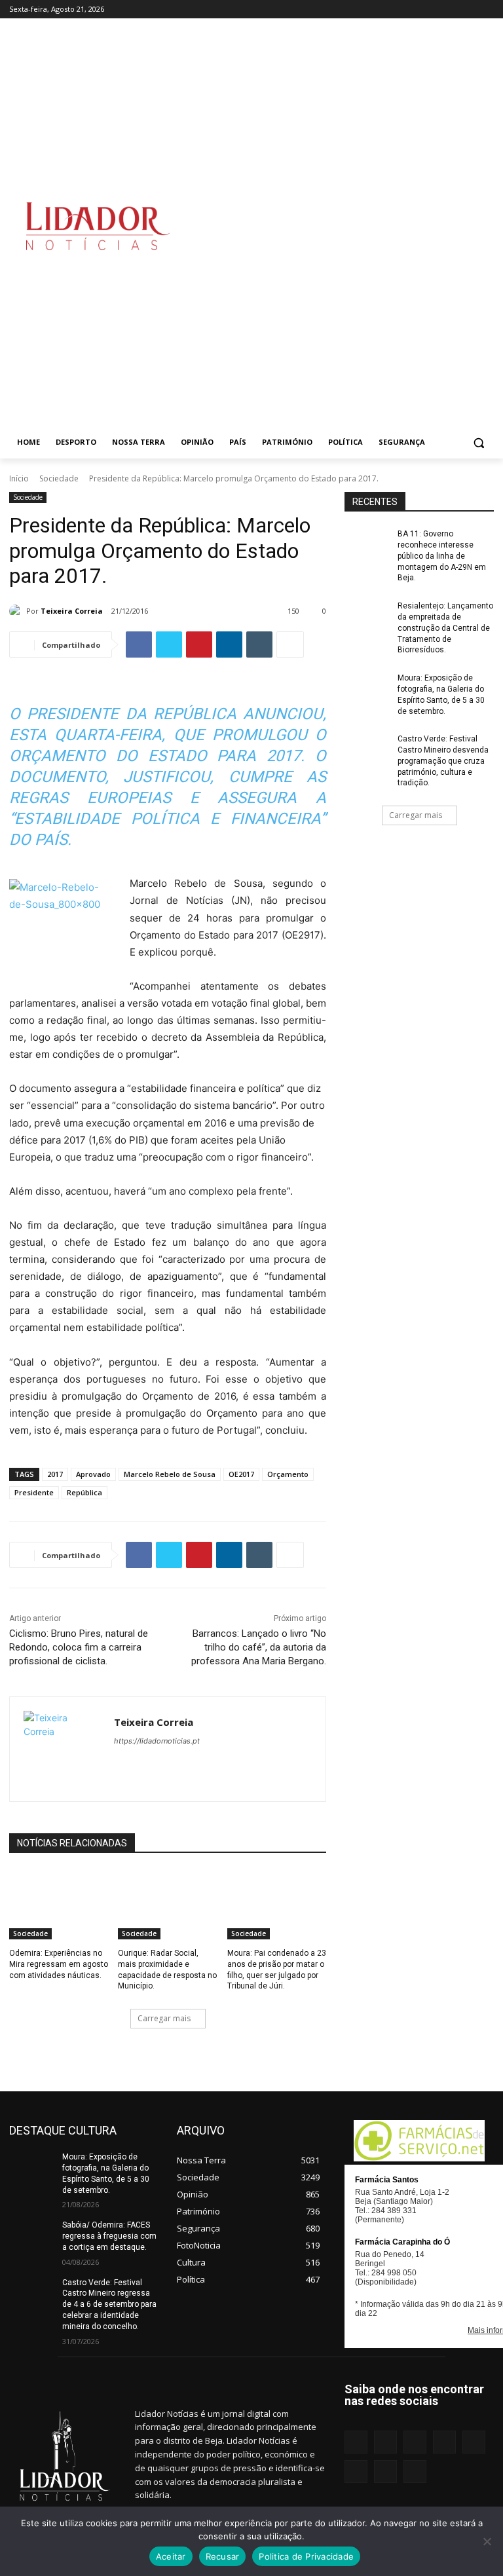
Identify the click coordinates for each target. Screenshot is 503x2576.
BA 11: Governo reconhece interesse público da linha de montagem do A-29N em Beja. (442, 556)
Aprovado (93, 1474)
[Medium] (414, 9)
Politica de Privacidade (306, 2556)
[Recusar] (487, 2541)
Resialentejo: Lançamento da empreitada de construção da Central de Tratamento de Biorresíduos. (445, 628)
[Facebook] (359, 9)
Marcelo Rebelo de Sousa (170, 1474)
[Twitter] (468, 9)
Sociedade (59, 478)
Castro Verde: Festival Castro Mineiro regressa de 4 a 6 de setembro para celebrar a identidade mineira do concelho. (109, 2305)
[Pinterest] (432, 9)
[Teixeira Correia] (18, 611)
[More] (290, 644)
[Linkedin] (395, 9)
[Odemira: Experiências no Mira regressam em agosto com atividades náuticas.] (59, 1905)
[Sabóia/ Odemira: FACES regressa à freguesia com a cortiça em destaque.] (31, 2235)
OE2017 (241, 1474)
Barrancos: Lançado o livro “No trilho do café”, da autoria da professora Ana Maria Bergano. (259, 1647)
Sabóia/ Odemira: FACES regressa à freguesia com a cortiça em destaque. (109, 2236)
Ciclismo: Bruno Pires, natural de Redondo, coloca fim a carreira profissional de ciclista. (79, 1647)
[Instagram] (377, 9)
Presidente (34, 1492)
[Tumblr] (450, 9)
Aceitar (171, 2556)
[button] (478, 442)
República (84, 1492)
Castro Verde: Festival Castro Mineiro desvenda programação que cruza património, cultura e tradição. (443, 761)
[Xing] (486, 9)
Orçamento (288, 1474)
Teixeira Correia (72, 611)
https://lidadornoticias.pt (157, 1741)
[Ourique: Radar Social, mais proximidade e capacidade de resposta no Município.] (167, 1905)
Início (19, 478)
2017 (55, 1474)
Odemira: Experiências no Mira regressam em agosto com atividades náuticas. (59, 1964)
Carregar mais (164, 2018)
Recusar (223, 2556)
